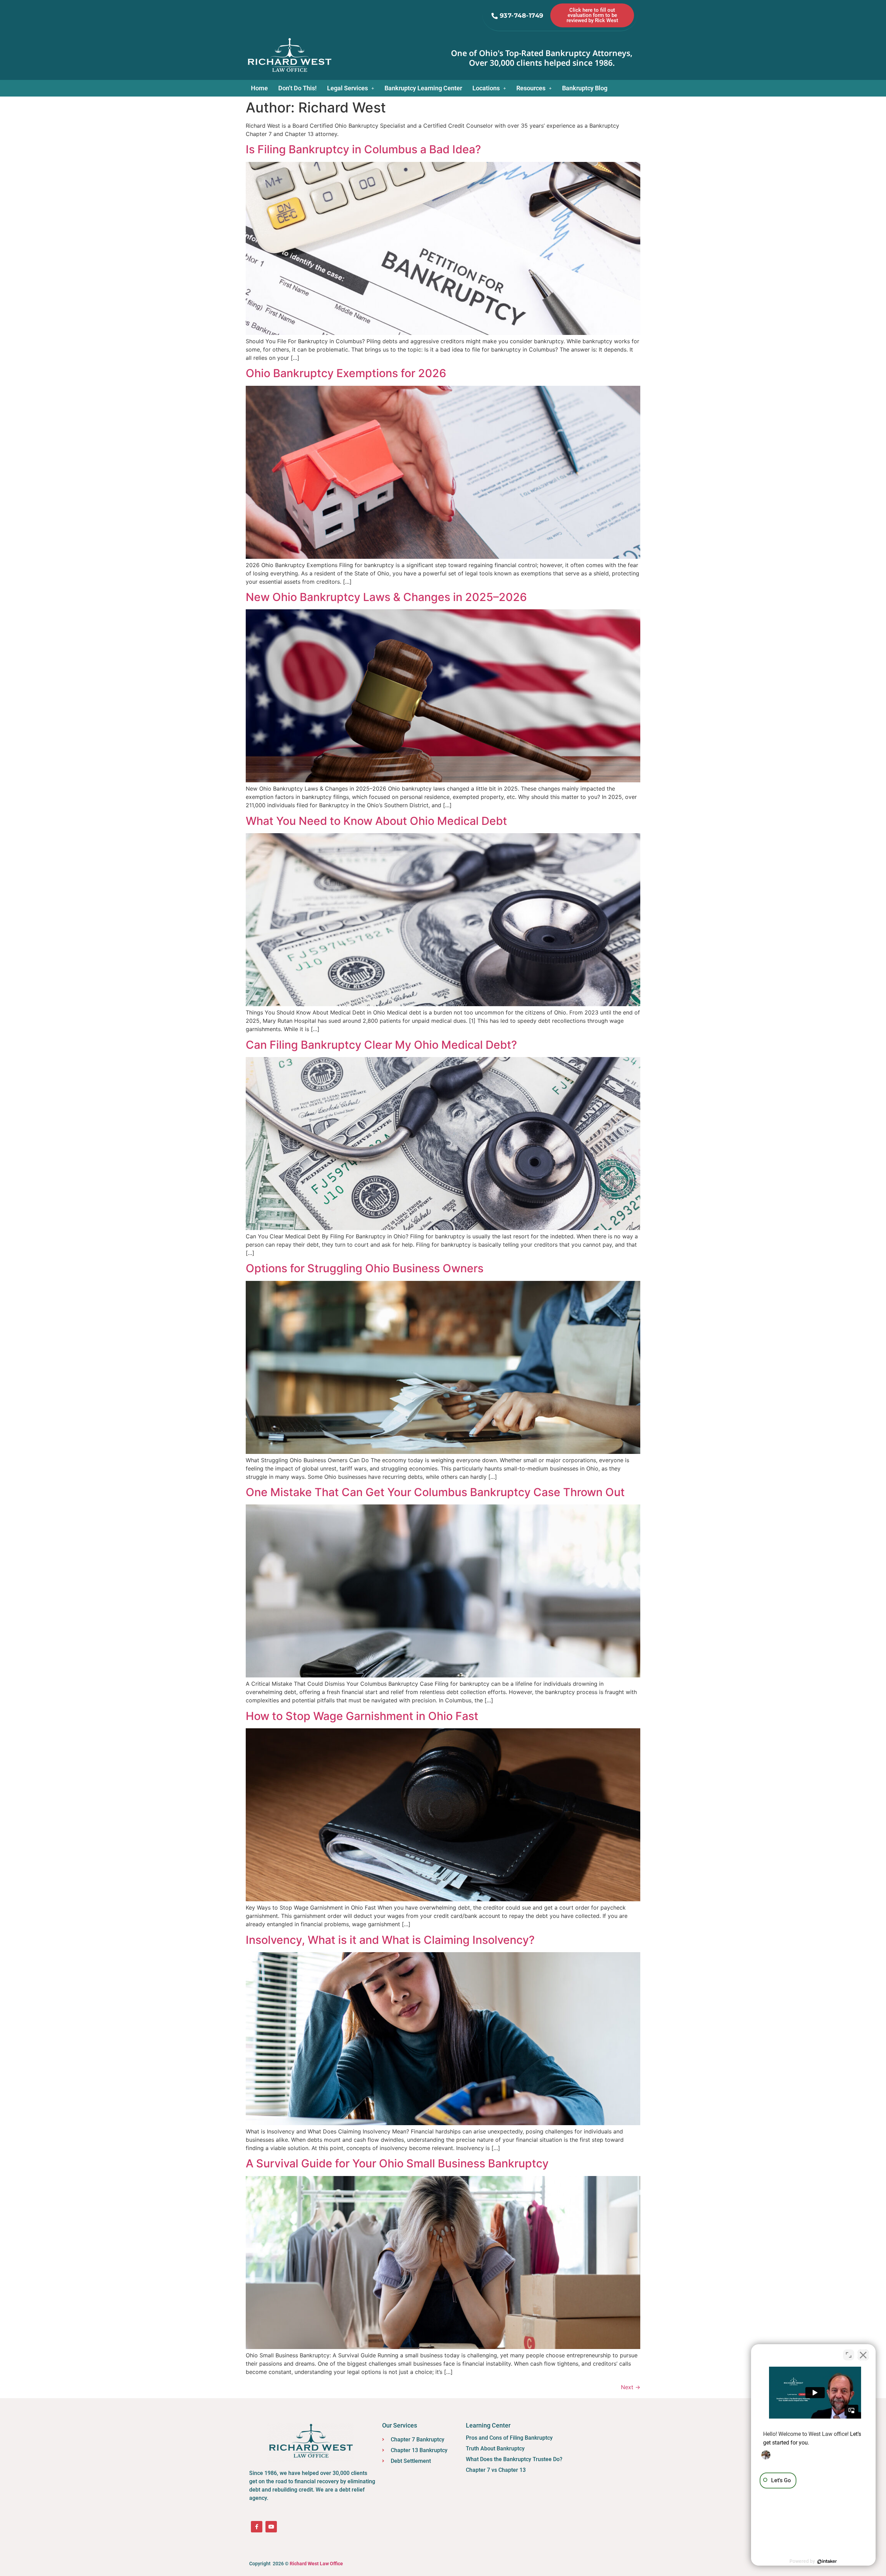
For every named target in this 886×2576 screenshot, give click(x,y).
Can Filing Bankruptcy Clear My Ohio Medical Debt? (381, 1045)
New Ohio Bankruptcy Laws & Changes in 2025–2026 (386, 597)
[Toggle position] (849, 2355)
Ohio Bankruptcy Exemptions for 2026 (346, 373)
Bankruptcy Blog (585, 88)
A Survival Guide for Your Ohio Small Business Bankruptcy (397, 2163)
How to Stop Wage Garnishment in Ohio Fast (362, 1716)
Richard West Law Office (316, 2564)
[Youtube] (271, 2527)
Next (631, 2387)
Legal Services (347, 88)
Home (259, 88)
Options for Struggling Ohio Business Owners (365, 1268)
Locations (486, 88)
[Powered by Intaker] (827, 2561)
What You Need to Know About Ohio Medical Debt (376, 821)
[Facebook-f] (257, 2527)
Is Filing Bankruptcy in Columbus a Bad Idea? (363, 149)
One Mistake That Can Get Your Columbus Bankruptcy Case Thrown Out (435, 1492)
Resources (531, 88)
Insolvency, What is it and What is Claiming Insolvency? (390, 1940)
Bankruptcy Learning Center (423, 88)
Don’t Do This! (297, 88)
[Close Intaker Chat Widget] (863, 2355)
